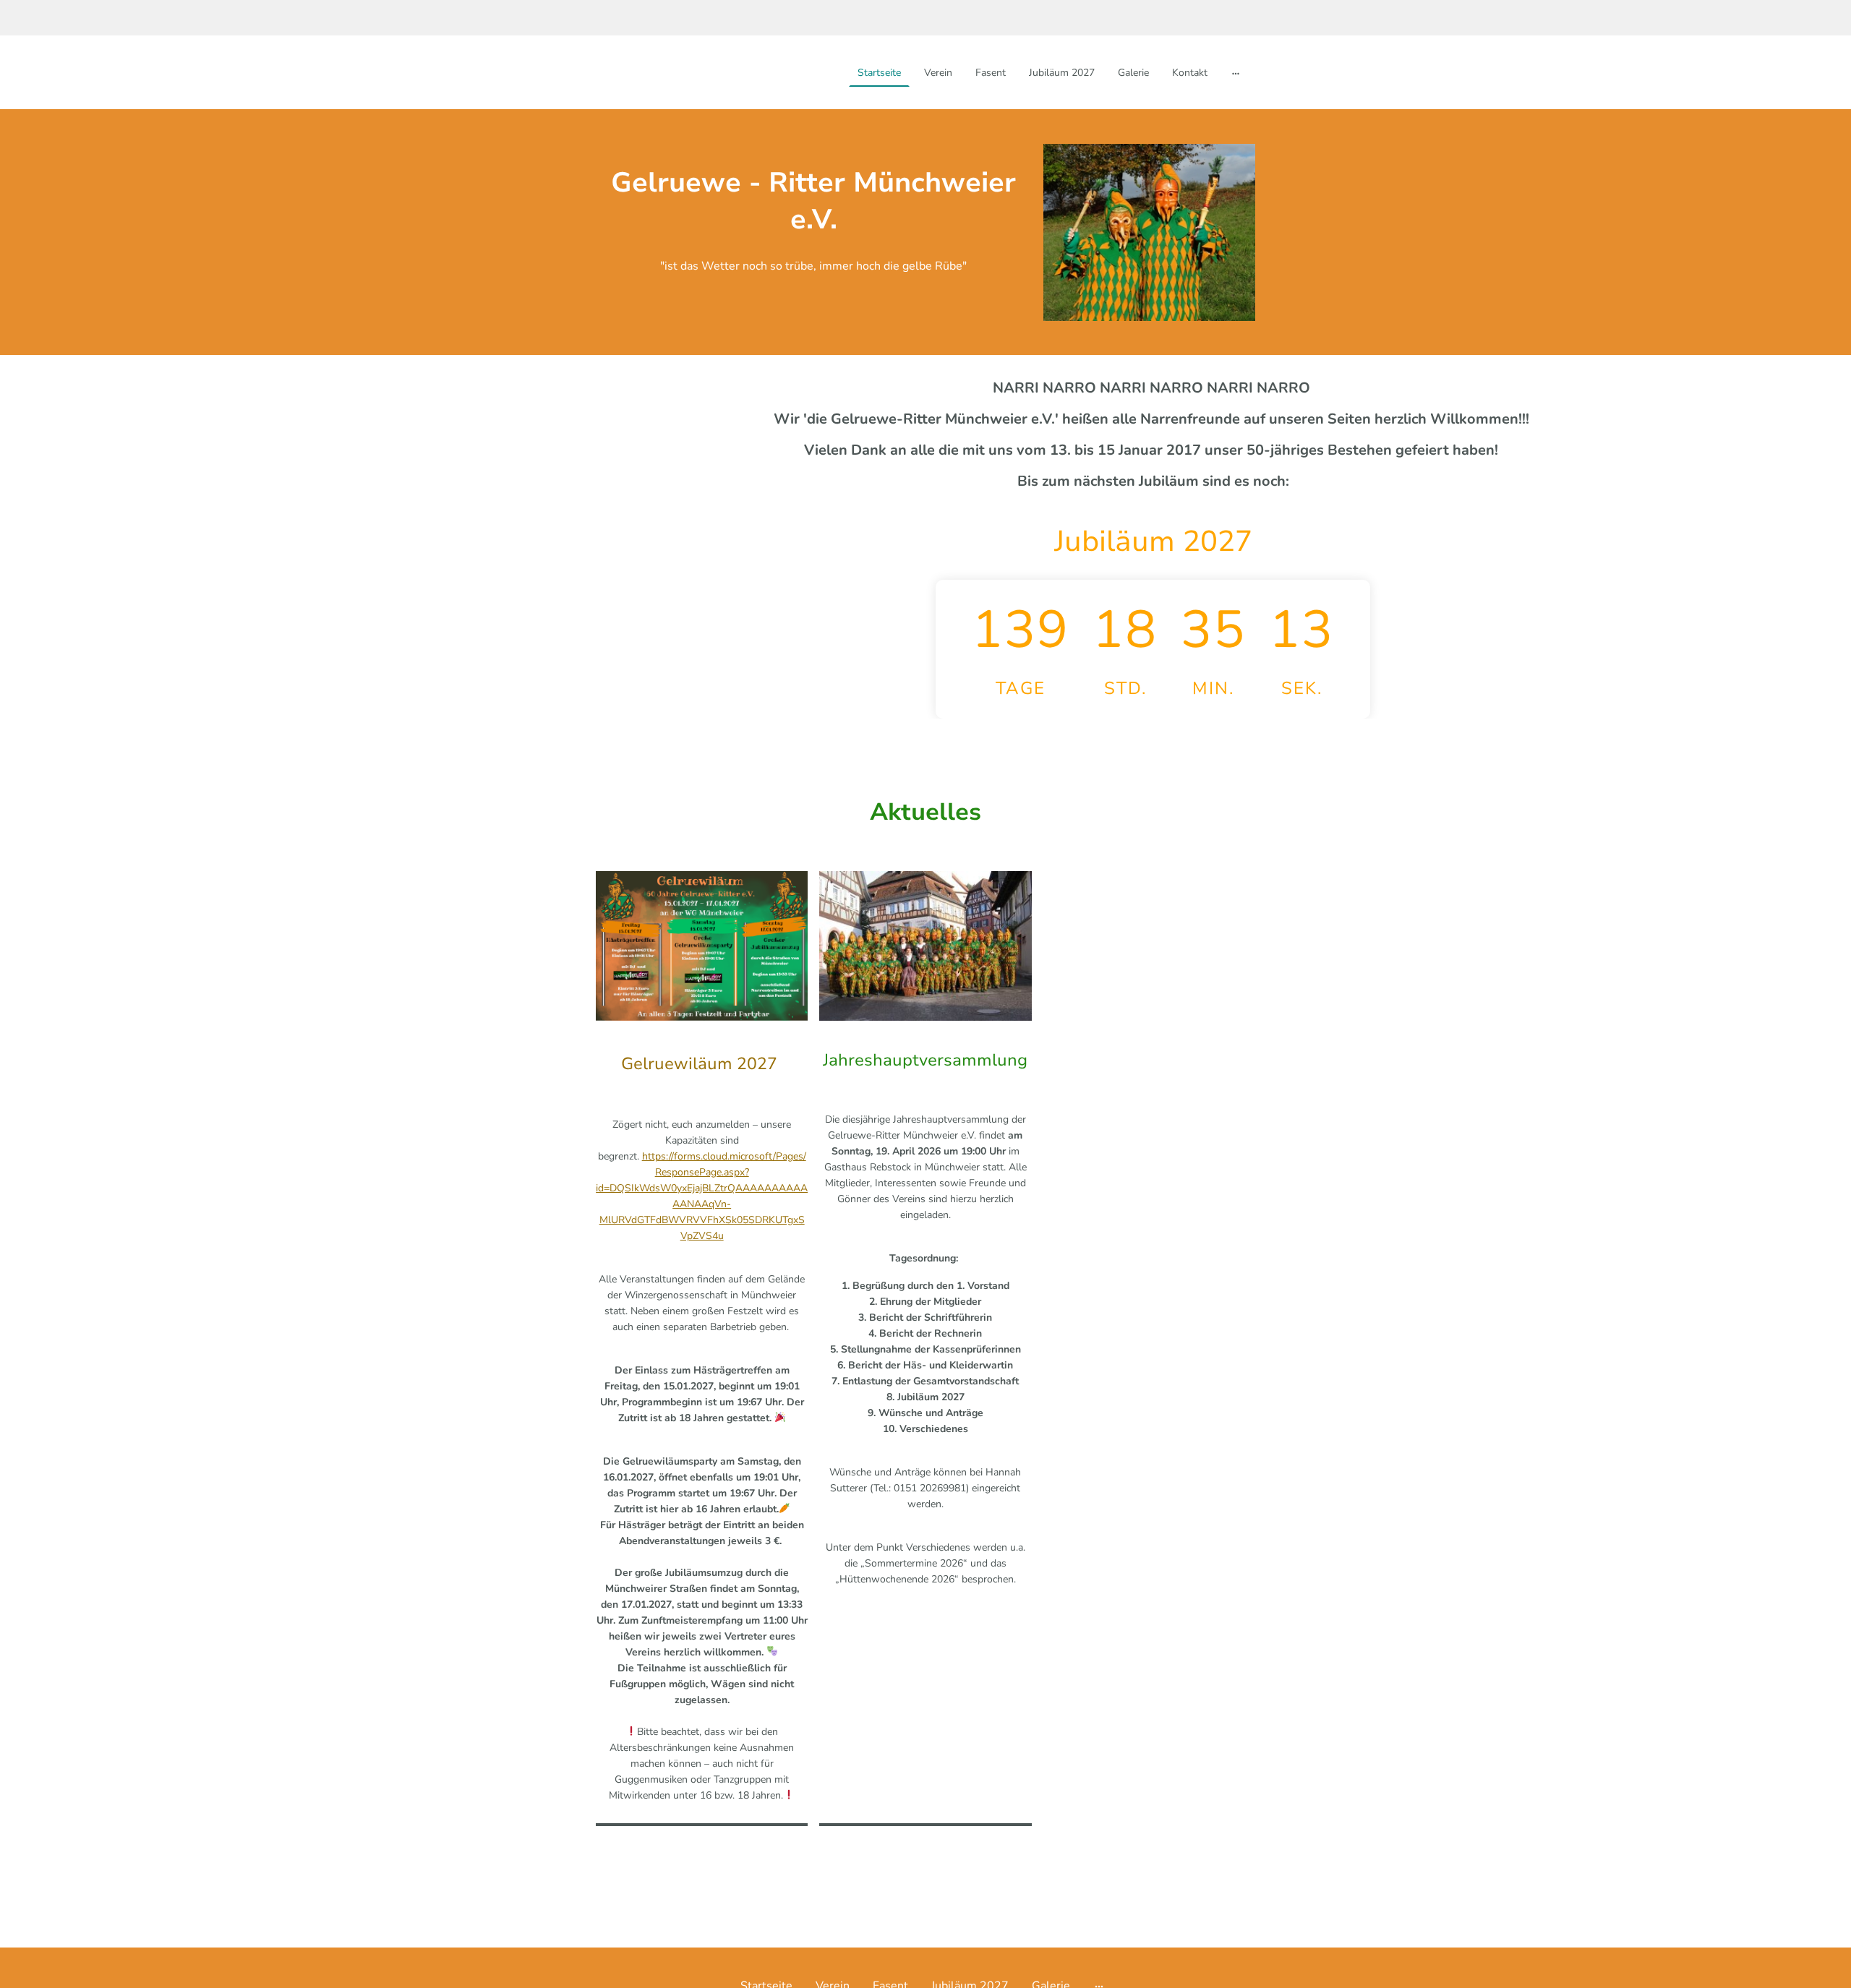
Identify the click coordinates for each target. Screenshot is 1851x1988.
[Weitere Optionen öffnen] (1236, 72)
